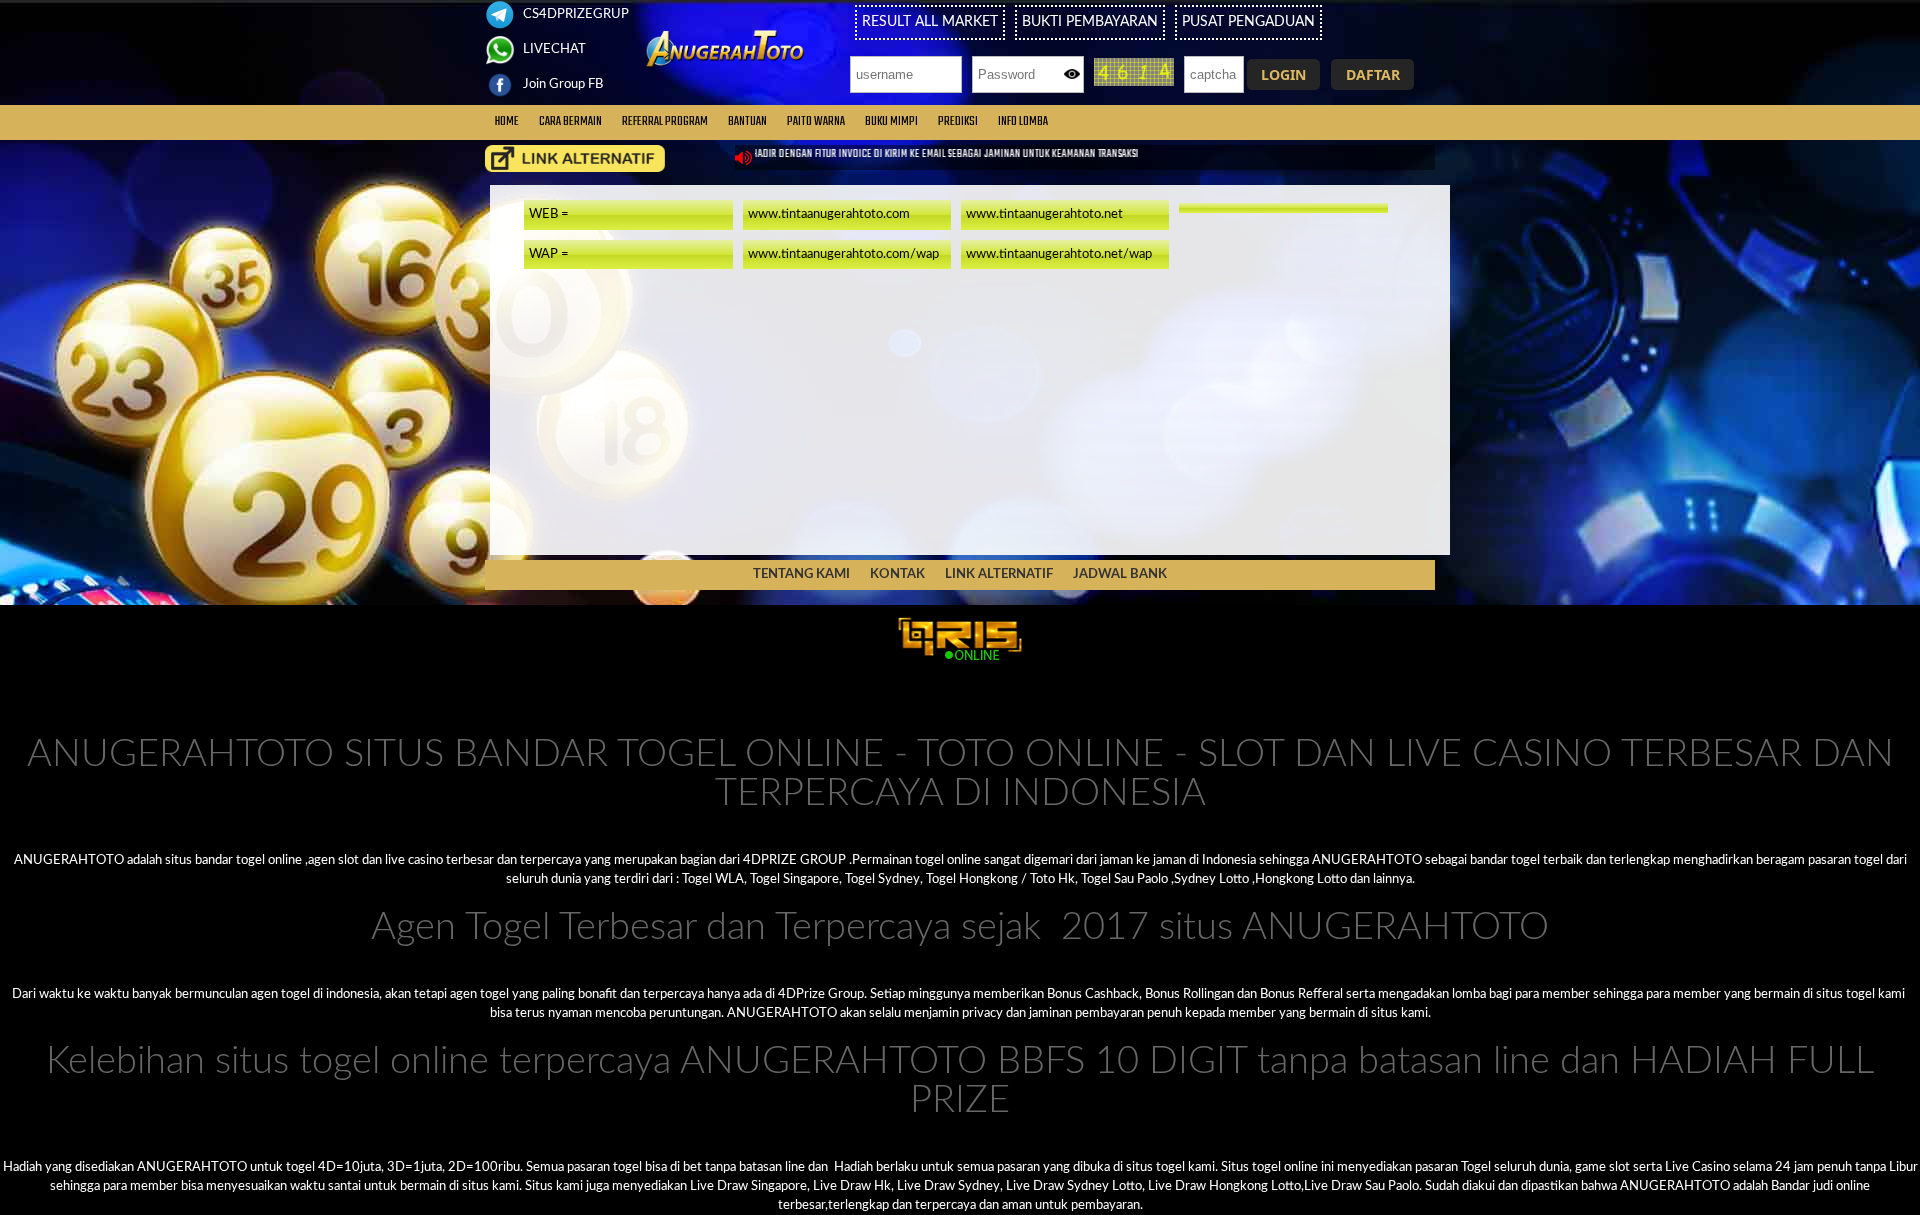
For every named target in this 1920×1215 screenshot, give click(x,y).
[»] (575, 158)
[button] (1283, 74)
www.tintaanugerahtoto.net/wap (1059, 254)
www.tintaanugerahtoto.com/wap (843, 254)
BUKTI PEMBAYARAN (1090, 22)
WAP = (549, 254)
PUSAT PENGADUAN (1248, 22)
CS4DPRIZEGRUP (574, 14)
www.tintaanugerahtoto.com (829, 214)
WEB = (549, 214)
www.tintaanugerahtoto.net (1044, 214)
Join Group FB (561, 84)
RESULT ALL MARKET (930, 22)
